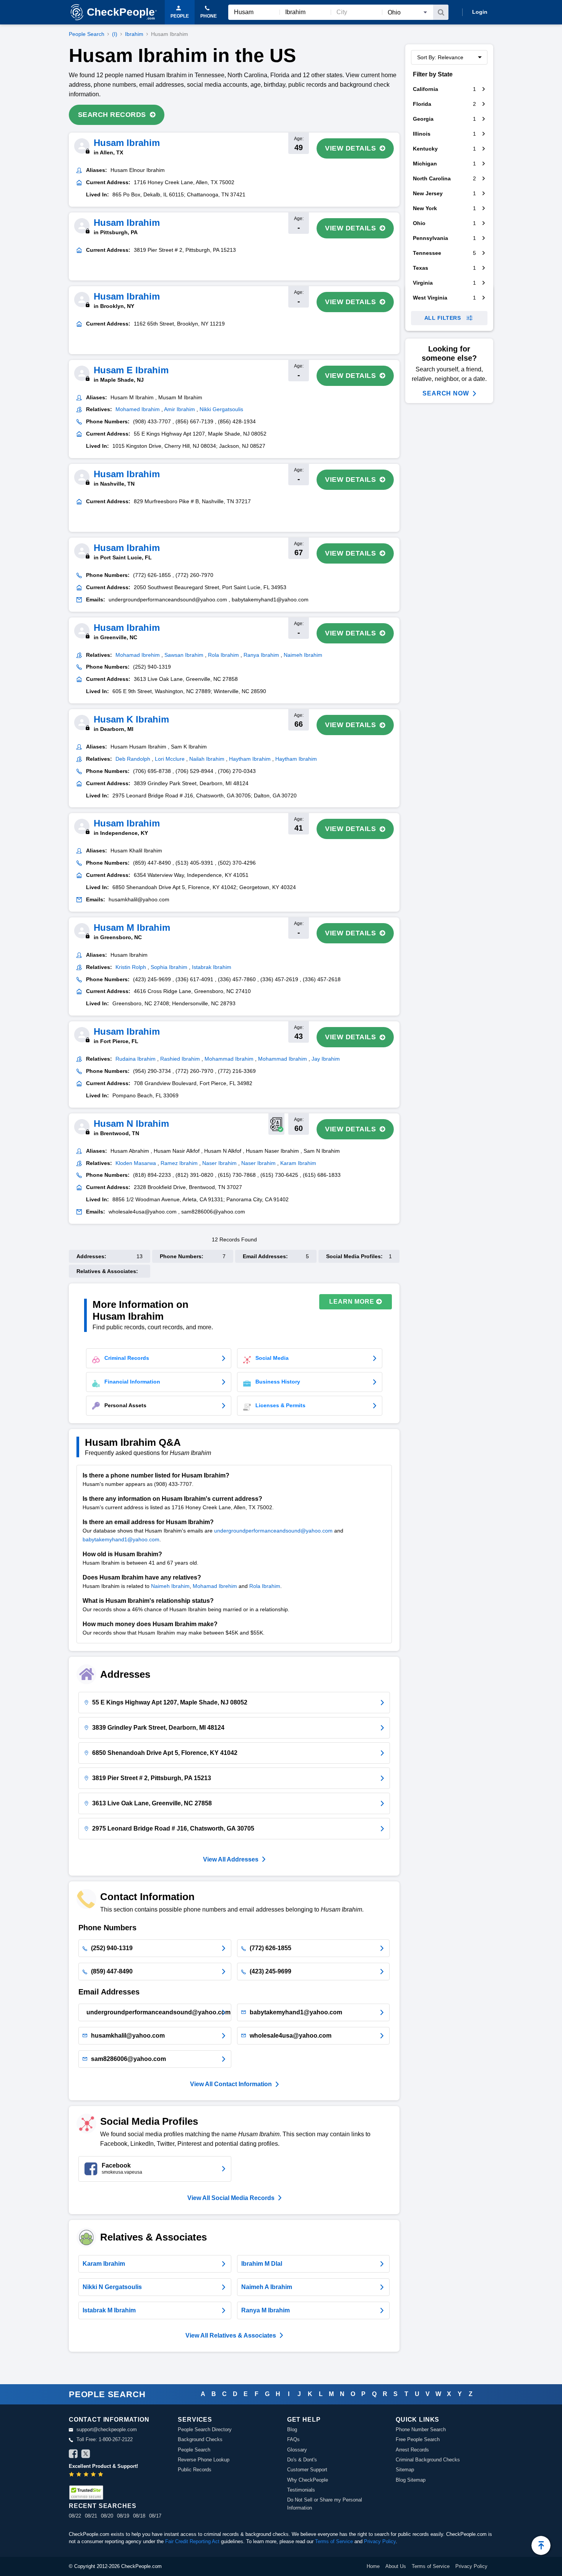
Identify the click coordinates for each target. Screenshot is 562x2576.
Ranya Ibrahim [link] (261, 655)
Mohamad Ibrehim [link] (138, 655)
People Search (87, 34)
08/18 (139, 2516)
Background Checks (200, 2439)
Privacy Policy (380, 2541)
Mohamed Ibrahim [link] (138, 409)
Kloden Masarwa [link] (136, 1163)
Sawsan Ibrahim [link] (184, 655)
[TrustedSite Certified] (86, 2493)
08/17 (155, 2516)
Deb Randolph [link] (133, 759)
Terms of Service (334, 2541)
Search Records (112, 115)
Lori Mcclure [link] (170, 759)
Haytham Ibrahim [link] (250, 759)
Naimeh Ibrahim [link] (303, 655)
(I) (115, 34)
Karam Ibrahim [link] (298, 1163)
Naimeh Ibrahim (170, 1586)
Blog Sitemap (411, 2480)
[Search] (441, 12)
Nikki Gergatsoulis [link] (221, 409)
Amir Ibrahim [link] (179, 409)
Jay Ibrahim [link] (326, 1059)
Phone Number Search (421, 2429)
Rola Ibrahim (265, 1586)
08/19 (123, 2516)
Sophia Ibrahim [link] (169, 967)
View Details (350, 148)
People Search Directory (205, 2429)
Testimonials (301, 2490)
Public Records (195, 2470)
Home (373, 2566)
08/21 (91, 2516)
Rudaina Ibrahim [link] (136, 1059)
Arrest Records (412, 2450)
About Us (396, 2566)
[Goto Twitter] (86, 2455)
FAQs (293, 2439)
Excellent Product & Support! (103, 2466)
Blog (292, 2429)
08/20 (107, 2516)
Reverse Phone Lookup (204, 2460)
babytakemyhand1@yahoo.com (121, 1539)
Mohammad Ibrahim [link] (229, 1059)
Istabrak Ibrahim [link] (212, 967)
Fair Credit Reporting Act (192, 2541)
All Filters (443, 318)
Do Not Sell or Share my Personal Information (325, 2504)
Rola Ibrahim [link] (223, 655)
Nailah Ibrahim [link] (207, 759)
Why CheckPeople (308, 2480)
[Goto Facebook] (73, 2455)
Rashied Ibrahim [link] (180, 1059)
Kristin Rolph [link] (131, 967)
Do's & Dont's (302, 2460)
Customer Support (307, 2470)
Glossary (297, 2450)
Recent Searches (102, 2506)
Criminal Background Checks (428, 2460)
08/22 (75, 2516)
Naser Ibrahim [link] (219, 1163)
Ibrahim (134, 34)
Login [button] (480, 12)
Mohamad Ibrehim (215, 1586)
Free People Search (418, 2439)
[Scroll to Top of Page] (541, 2545)
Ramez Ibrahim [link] (179, 1163)
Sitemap (405, 2470)
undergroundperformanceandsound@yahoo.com (273, 1531)
